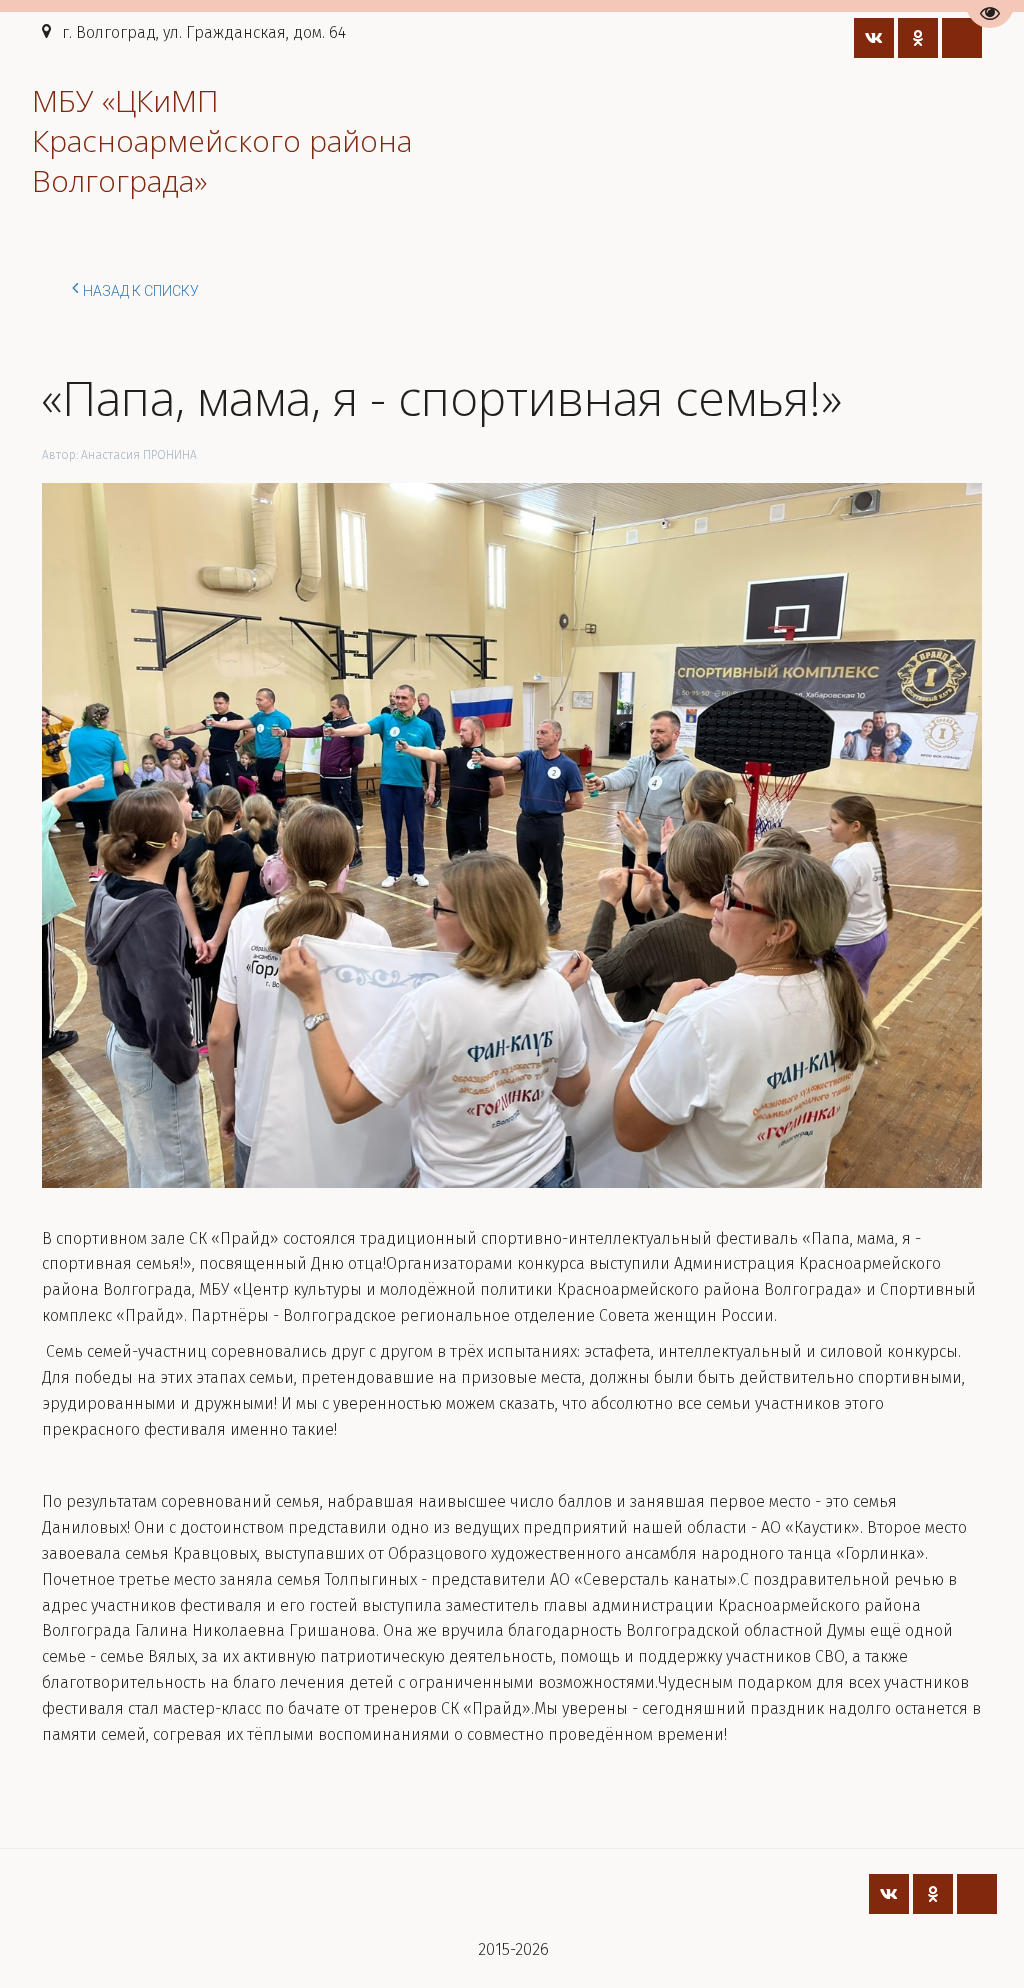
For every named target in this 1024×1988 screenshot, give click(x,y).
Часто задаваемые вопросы (550, 140)
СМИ (380, 140)
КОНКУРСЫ (274, 140)
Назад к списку (141, 291)
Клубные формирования (798, 140)
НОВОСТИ (149, 140)
